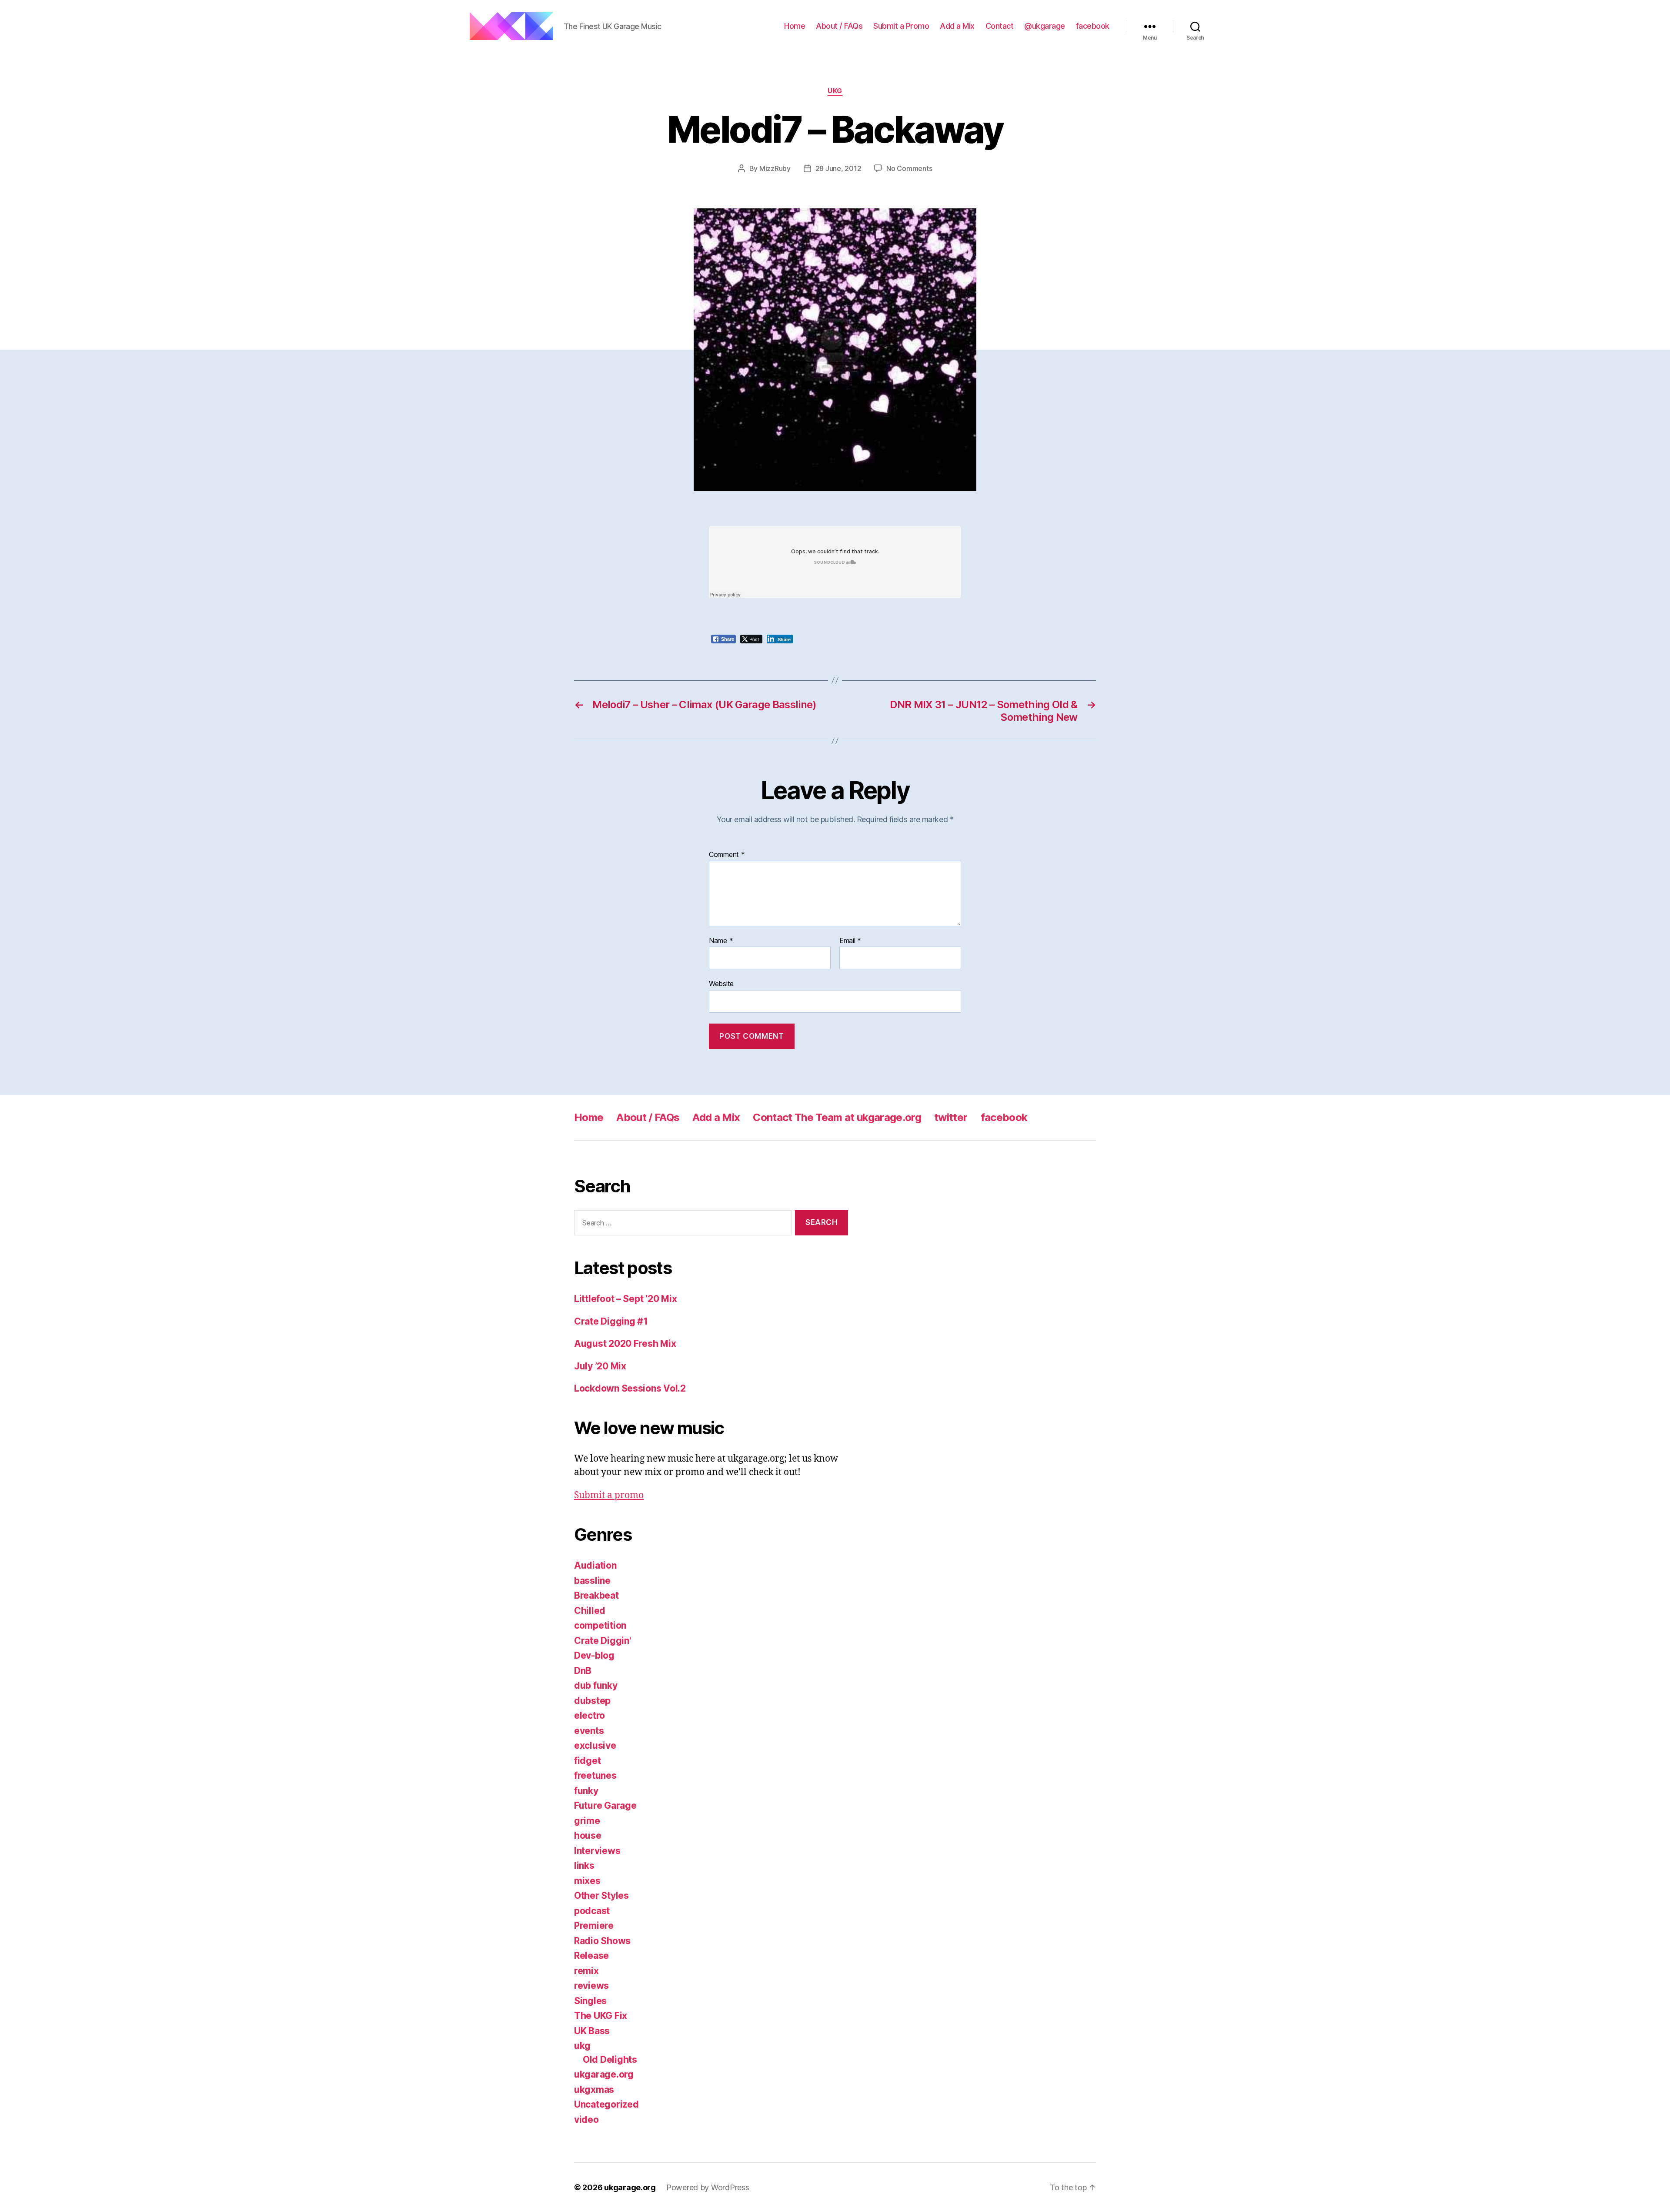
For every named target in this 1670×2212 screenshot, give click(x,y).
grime (587, 1821)
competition (600, 1625)
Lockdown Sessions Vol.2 (630, 1388)
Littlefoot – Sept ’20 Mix (625, 1299)
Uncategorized (606, 2104)
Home (795, 26)
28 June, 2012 (838, 168)
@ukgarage (1045, 26)
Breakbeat (596, 1595)
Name (721, 941)
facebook (1093, 26)
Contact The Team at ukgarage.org (837, 1117)
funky (586, 1791)
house (588, 1836)
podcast (592, 1911)
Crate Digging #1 (611, 1321)
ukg (835, 91)
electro (590, 1715)
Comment (727, 855)
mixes (587, 1881)
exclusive (595, 1745)
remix (586, 1971)
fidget (587, 1761)
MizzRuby (775, 168)
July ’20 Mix (600, 1366)
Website (721, 984)
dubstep (592, 1701)
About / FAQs (839, 26)
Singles (590, 2001)
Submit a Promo (901, 26)
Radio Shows (602, 1941)
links (584, 1866)
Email (850, 941)
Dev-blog (594, 1655)
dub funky (596, 1685)
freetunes (595, 1775)
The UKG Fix (601, 2016)
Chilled (590, 1611)
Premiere (594, 1926)
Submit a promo (609, 1495)
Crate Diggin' (603, 1641)
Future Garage (605, 1805)
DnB (583, 1671)
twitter (951, 1117)
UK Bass (592, 2031)
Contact (1000, 26)
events (589, 1731)
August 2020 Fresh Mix (625, 1344)
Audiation (595, 1565)
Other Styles (601, 1896)
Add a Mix (957, 26)
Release (591, 1956)
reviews (591, 1986)
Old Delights (610, 2060)
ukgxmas (594, 2090)
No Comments (909, 168)
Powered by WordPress (708, 2187)
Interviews (597, 1851)
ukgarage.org (604, 2074)
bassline (592, 1581)
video (586, 2120)
